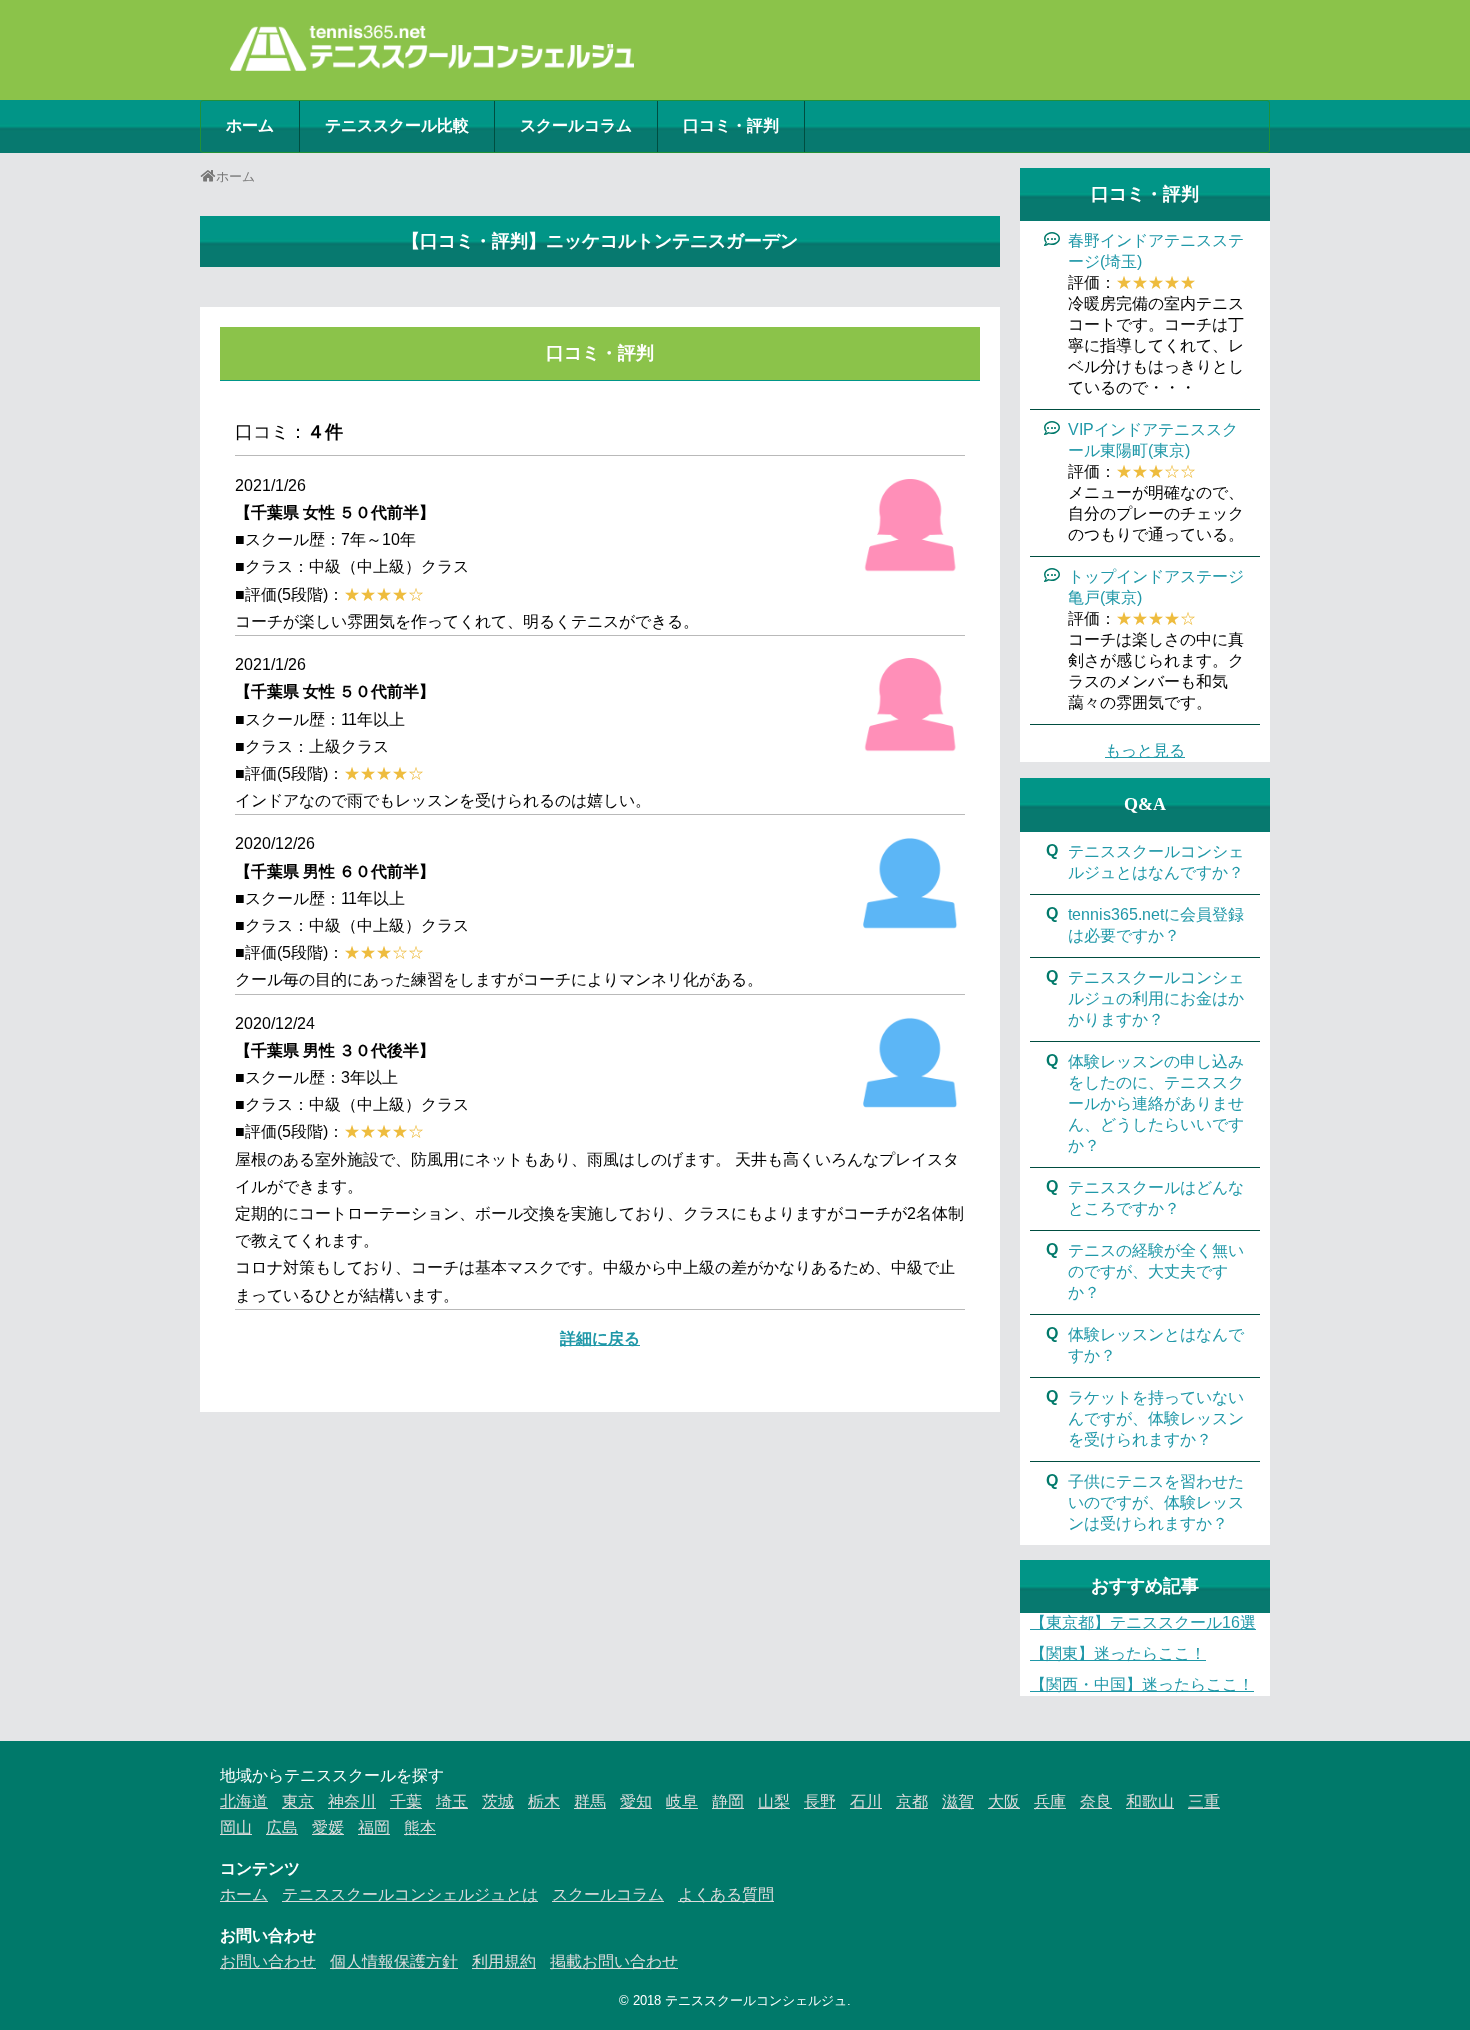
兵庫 (1050, 1801)
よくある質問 (726, 1894)
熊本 (420, 1827)
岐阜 (682, 1801)
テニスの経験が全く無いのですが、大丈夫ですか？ (1156, 1271)
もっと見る (1145, 750)
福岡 (374, 1827)
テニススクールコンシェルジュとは (410, 1894)
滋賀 (958, 1801)
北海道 (244, 1801)
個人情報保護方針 (394, 1961)
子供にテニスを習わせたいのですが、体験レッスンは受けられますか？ (1156, 1502)
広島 (282, 1827)
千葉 (406, 1801)
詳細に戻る (600, 1338)
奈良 (1096, 1801)
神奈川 (352, 1801)
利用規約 (504, 1961)
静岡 (728, 1801)
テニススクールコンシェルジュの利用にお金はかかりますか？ (1156, 998)
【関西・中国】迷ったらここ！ (1142, 1684)
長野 (820, 1801)
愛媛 (328, 1827)
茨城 (498, 1801)
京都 (912, 1801)
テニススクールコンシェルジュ (756, 2000)
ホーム (250, 125)
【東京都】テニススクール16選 (1143, 1622)
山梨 (774, 1801)
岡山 (236, 1827)
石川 (866, 1801)
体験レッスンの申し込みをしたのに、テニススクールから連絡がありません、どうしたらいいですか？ (1156, 1103)
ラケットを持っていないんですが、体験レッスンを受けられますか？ (1156, 1418)
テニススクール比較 (397, 125)
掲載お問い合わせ (614, 1961)
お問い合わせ (268, 1961)
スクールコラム (576, 125)
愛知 (636, 1801)
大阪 (1004, 1801)
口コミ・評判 (731, 125)
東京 (298, 1801)
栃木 (544, 1801)
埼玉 (452, 1801)
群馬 (590, 1801)
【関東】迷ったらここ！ (1118, 1653)
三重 (1204, 1801)
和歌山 (1150, 1801)
